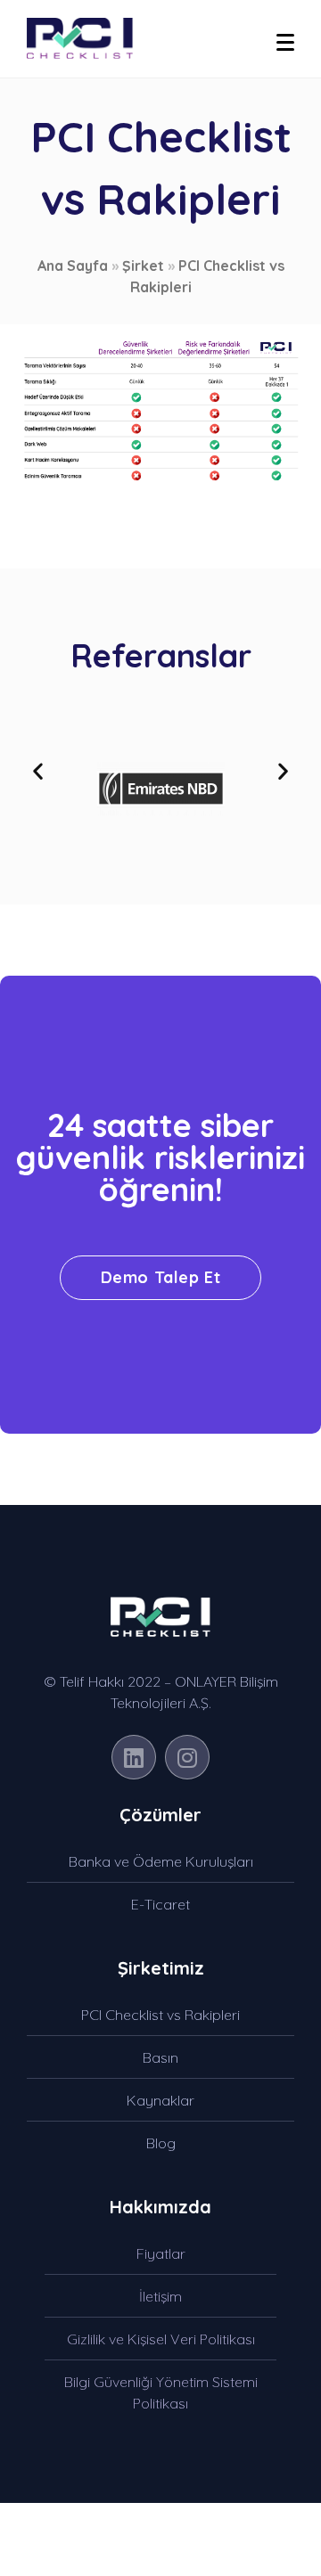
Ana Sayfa (73, 266)
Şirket (143, 266)
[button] (38, 770)
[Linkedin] (134, 1757)
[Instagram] (187, 1757)
